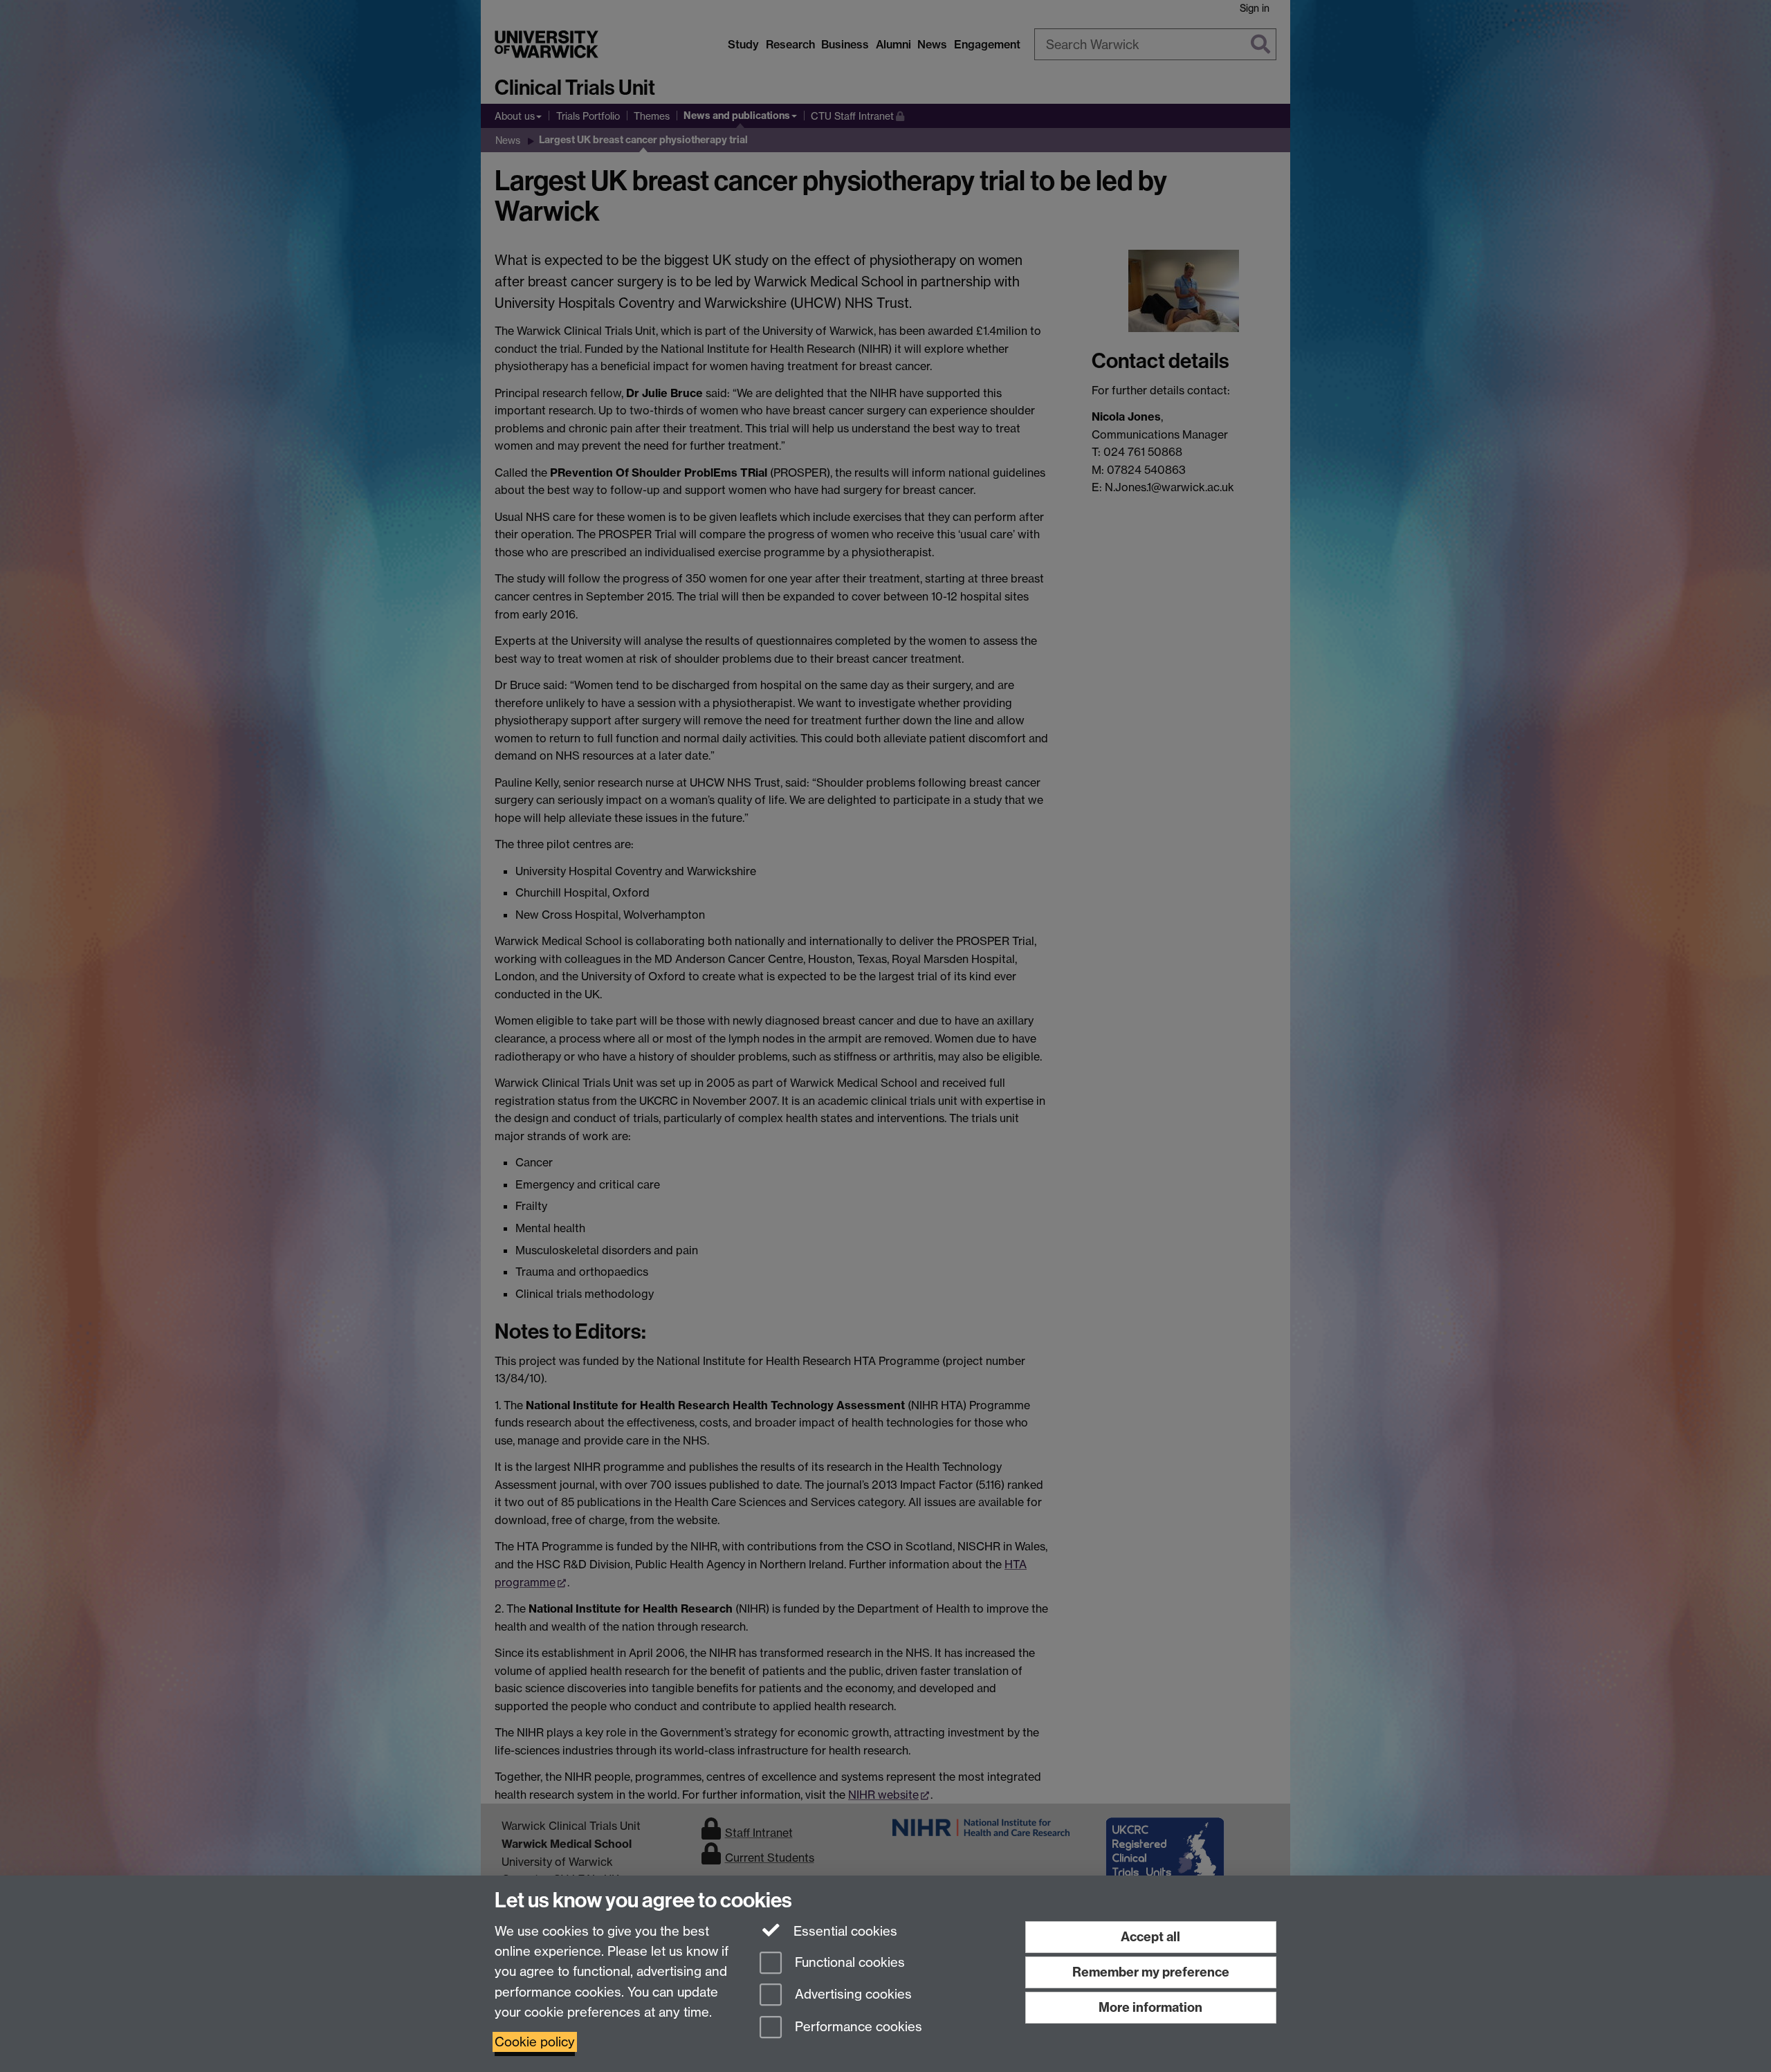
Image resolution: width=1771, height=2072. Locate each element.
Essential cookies (844, 1931)
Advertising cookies (852, 1995)
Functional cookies (848, 1962)
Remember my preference (1151, 1972)
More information (1150, 2007)
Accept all (1150, 1937)
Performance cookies (857, 2027)
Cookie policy (535, 2042)
